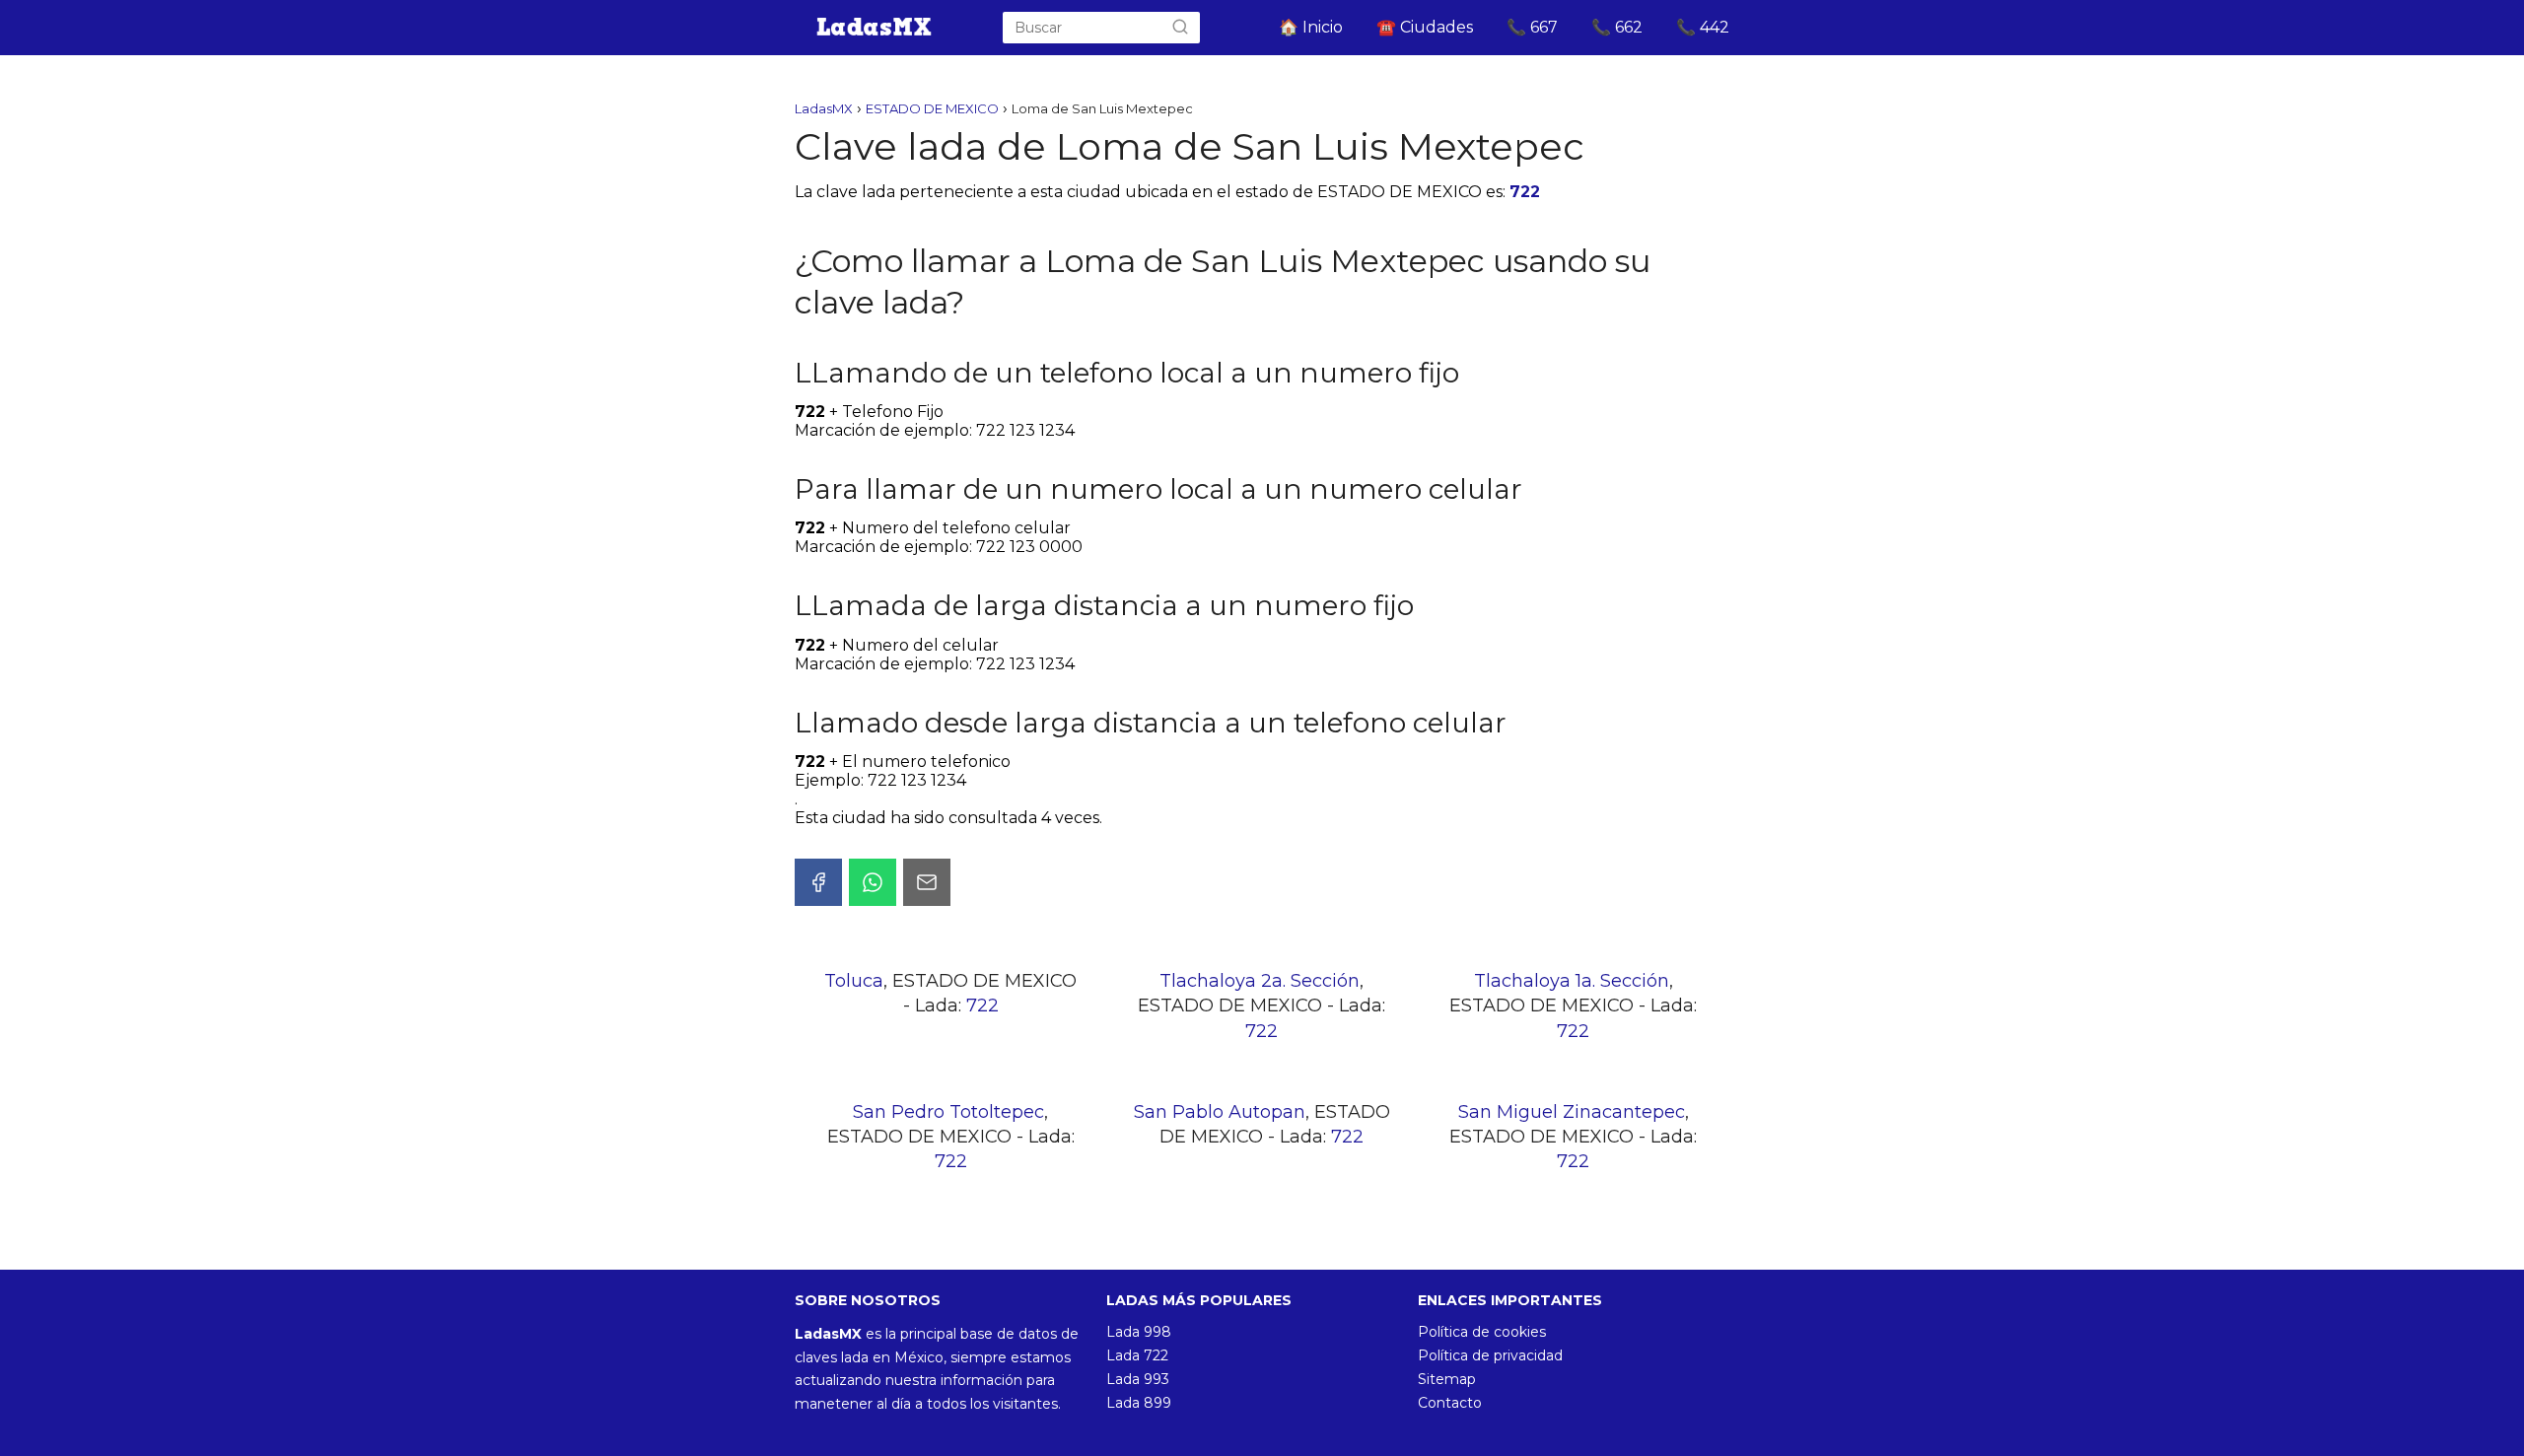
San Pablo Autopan (1220, 1112)
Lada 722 (1137, 1355)
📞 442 (1703, 27)
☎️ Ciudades (1425, 27)
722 (1525, 192)
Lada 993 (1138, 1379)
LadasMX (824, 108)
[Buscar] (1180, 28)
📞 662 (1617, 27)
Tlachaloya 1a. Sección (1572, 981)
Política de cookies (1482, 1332)
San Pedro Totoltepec (948, 1112)
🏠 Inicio (1311, 27)
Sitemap (1447, 1379)
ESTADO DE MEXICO (932, 108)
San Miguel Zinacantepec (1572, 1112)
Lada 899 (1139, 1403)
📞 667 (1532, 27)
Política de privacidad (1490, 1355)
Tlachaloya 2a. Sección (1260, 981)
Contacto (1450, 1403)
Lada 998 (1139, 1332)
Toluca (854, 981)
